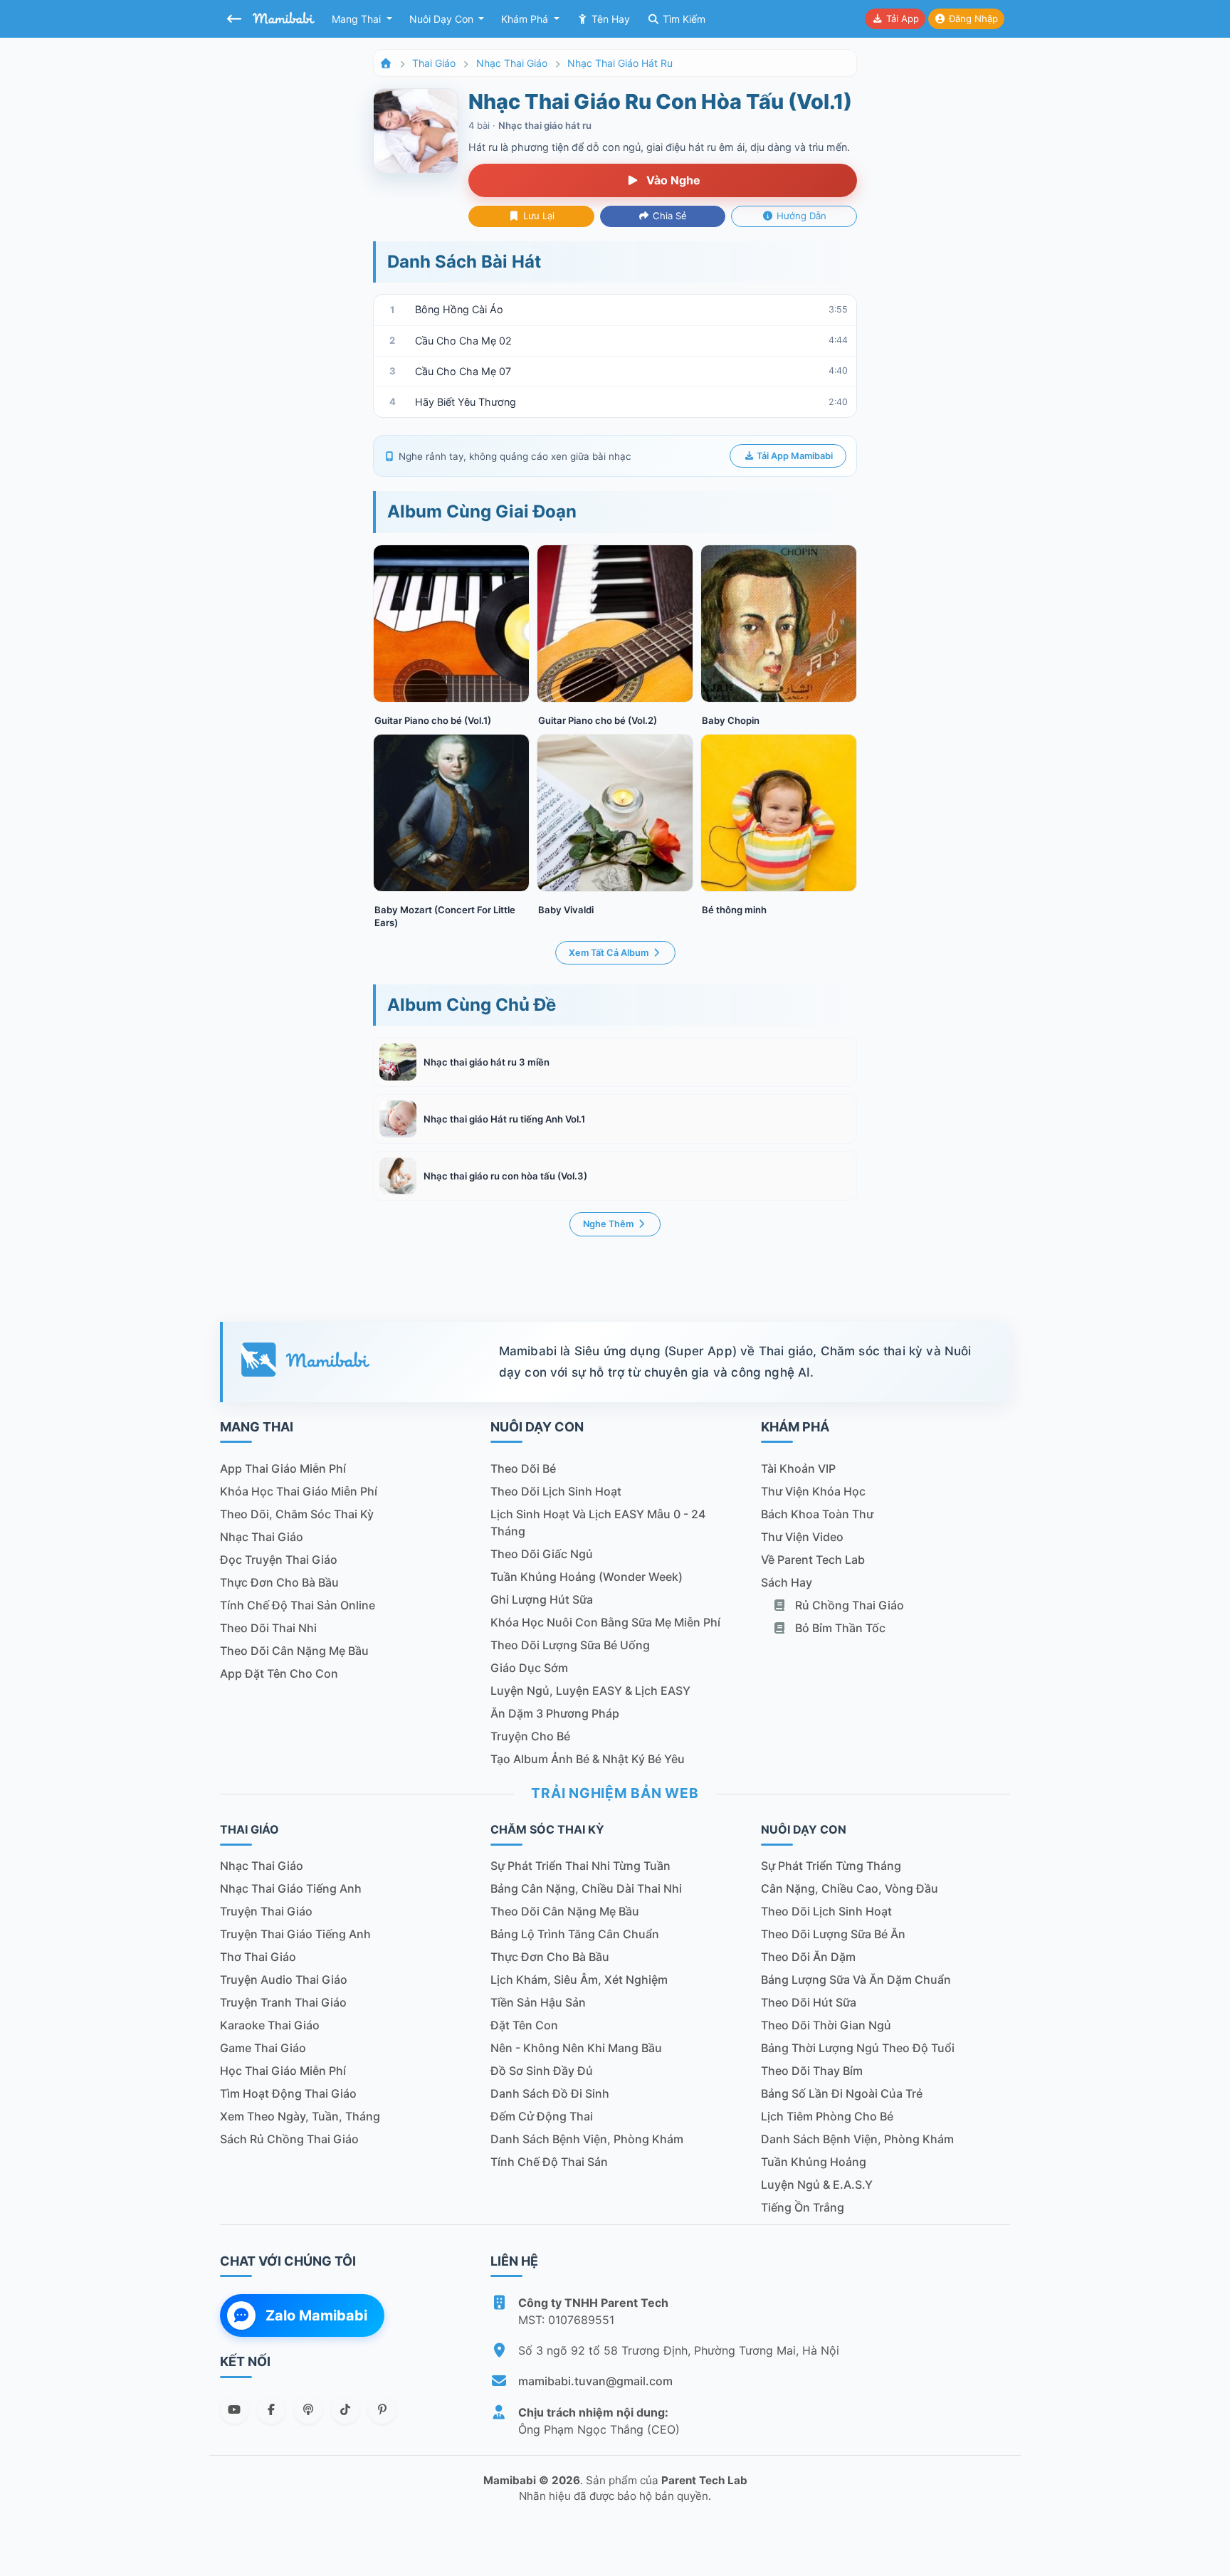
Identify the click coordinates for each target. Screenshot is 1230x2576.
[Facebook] (271, 2409)
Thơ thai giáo (258, 1957)
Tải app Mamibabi (794, 456)
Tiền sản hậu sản (538, 2002)
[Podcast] (308, 2409)
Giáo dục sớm (529, 1668)
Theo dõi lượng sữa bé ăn (833, 1934)
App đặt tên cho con (279, 1673)
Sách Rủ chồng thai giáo (289, 2139)
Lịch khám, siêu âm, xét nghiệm (579, 1980)
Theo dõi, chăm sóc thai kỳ (297, 1514)
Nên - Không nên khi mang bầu (576, 2048)
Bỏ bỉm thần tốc (839, 1628)
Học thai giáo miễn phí (283, 2071)
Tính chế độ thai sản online (298, 1605)
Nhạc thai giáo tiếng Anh (291, 1888)
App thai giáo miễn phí (283, 1468)
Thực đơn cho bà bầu (279, 1582)
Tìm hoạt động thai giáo (288, 2093)
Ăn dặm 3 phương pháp (555, 1713)
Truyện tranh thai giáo (283, 2002)
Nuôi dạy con (443, 19)
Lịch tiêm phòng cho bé (827, 2116)
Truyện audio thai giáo (284, 1980)
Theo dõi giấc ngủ (542, 1554)
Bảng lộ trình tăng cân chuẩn (575, 1934)
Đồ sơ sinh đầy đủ (542, 2071)
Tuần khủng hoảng (814, 2162)
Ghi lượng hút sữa (542, 1599)
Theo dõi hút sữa (809, 2002)
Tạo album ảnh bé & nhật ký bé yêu (588, 1759)
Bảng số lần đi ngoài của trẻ (842, 2093)
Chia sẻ (668, 216)
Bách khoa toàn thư (817, 1514)
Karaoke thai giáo (270, 2025)
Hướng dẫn (800, 216)
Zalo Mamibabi (316, 2315)
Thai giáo (434, 63)
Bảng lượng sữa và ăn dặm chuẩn (856, 1980)
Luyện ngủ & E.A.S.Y (817, 2185)
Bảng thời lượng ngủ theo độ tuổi (858, 2048)
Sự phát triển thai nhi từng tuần (580, 1866)
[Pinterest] (382, 2409)
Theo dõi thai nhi (268, 1628)
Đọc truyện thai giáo (279, 1560)
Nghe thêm (609, 1224)
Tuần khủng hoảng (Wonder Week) (587, 1577)
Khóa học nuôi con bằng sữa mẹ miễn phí (605, 1622)
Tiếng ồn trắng (803, 2207)
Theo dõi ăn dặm (808, 1957)
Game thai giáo (263, 2048)
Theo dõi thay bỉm (812, 2071)
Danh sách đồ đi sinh (550, 2093)
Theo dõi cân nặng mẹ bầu (294, 1651)
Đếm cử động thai (542, 2116)
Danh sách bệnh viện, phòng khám (587, 2139)
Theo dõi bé (523, 1468)
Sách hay (787, 1582)
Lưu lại (537, 216)
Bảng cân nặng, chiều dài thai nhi (586, 1888)
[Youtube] (234, 2409)
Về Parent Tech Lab (813, 1560)
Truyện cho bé (530, 1736)
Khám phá (526, 19)
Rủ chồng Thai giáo (848, 1605)
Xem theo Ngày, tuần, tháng (300, 2116)
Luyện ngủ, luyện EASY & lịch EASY (590, 1691)
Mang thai (358, 19)
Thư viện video (802, 1537)
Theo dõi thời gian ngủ (826, 2025)
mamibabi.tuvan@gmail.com (595, 2381)
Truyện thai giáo (266, 1911)
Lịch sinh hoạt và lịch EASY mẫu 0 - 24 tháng (598, 1523)
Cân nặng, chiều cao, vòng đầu (850, 1888)
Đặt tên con (524, 2025)
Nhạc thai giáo (512, 63)
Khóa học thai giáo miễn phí (299, 1491)
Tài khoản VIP (798, 1468)
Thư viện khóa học (813, 1491)
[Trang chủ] (386, 63)
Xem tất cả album (610, 953)
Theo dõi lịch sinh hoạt (556, 1491)
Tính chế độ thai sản (549, 2162)
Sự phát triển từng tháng (831, 1866)
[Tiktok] (345, 2409)
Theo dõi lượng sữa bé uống (570, 1645)
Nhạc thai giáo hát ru (620, 63)
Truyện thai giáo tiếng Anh (295, 1934)
